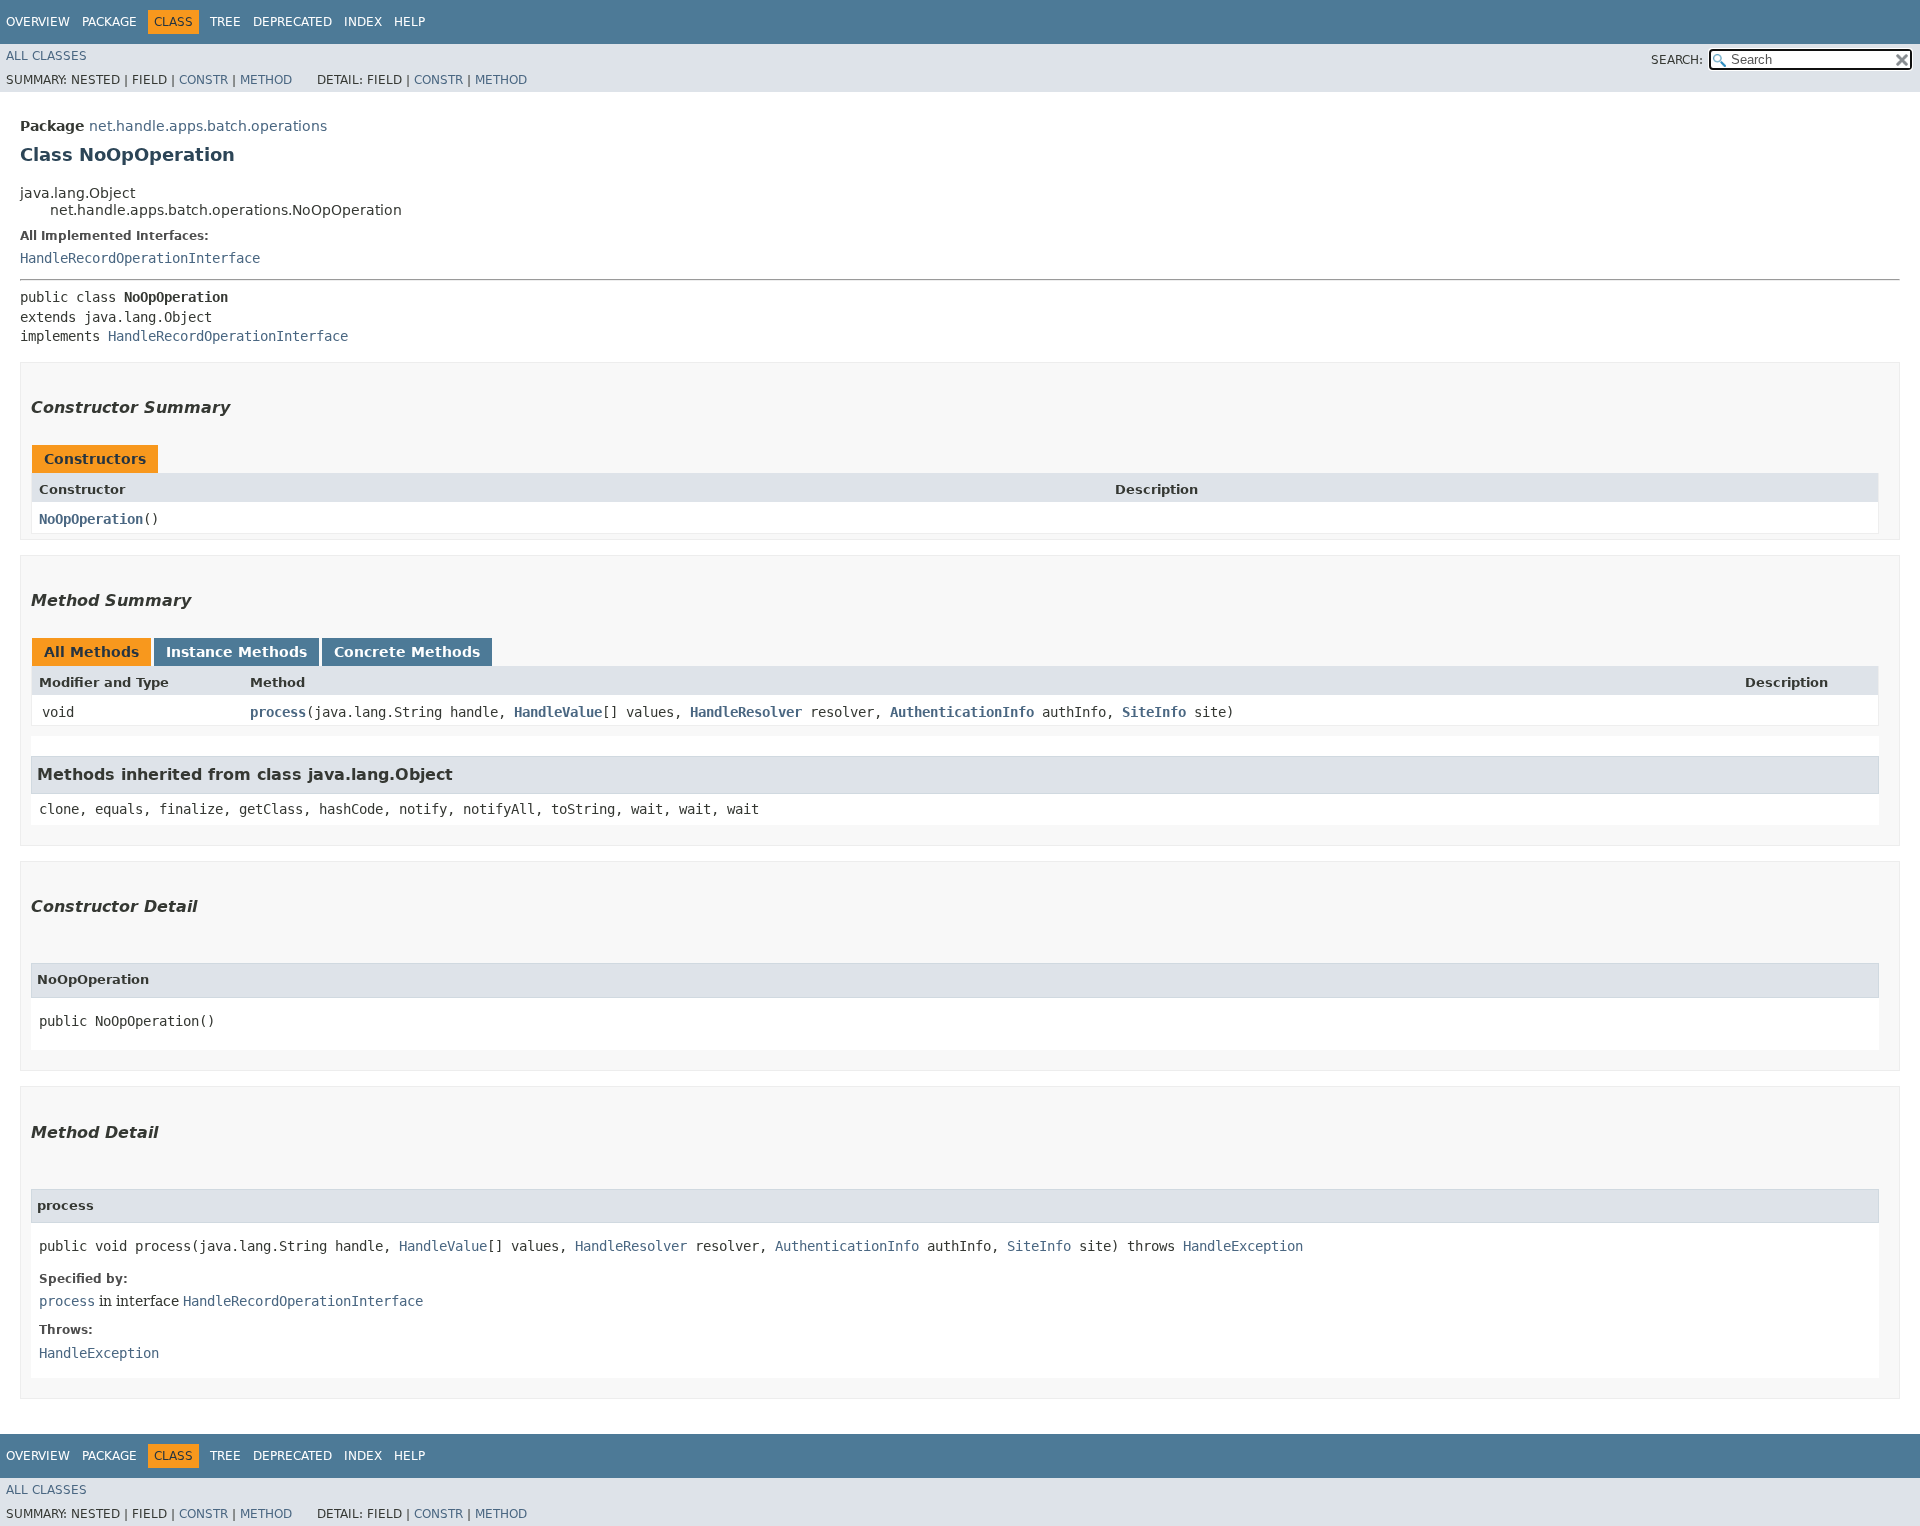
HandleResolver (746, 712)
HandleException (1243, 1246)
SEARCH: (1677, 60)
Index (363, 22)
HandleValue (558, 712)
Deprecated (292, 22)
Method (266, 80)
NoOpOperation (91, 519)
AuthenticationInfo (962, 712)
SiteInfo (1154, 712)
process (278, 712)
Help (409, 22)
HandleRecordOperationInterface (140, 258)
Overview (38, 22)
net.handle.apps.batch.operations (208, 126)
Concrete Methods (407, 652)
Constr (203, 80)
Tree (225, 22)
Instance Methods (236, 652)
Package (109, 22)
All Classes (46, 56)
